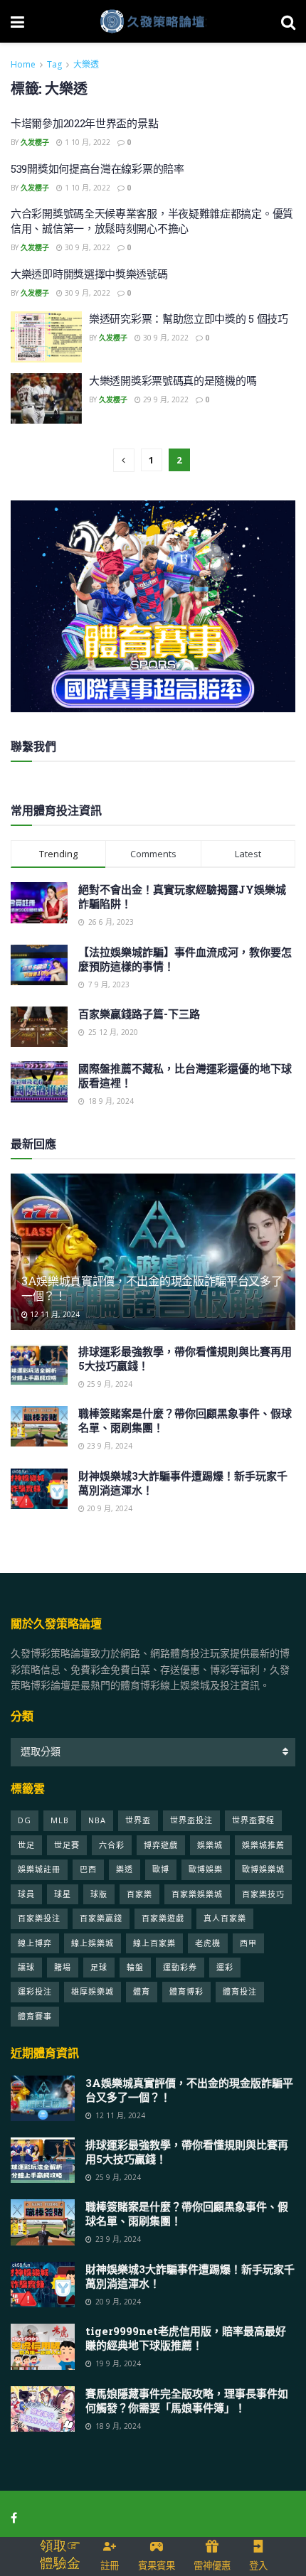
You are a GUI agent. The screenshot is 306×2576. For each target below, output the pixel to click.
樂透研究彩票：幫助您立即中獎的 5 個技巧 (189, 318)
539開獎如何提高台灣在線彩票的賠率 (97, 168)
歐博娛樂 (206, 1869)
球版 (99, 1894)
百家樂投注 (39, 1918)
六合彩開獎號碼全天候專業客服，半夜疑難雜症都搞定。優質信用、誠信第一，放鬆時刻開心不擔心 (152, 221)
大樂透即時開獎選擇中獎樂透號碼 (89, 274)
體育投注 (240, 1991)
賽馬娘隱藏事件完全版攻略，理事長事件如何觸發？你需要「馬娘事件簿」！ (187, 2400)
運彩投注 (35, 1991)
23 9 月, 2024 (109, 1446)
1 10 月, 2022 (86, 142)
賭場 (63, 1967)
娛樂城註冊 (39, 1869)
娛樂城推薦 (263, 1845)
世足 (26, 1845)
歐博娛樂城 (263, 1869)
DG (25, 1820)
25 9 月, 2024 (109, 1384)
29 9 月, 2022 (165, 399)
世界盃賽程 (253, 1820)
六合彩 (112, 1845)
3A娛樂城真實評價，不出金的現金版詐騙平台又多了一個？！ (152, 1288)
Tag (54, 64)
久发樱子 (35, 142)
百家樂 (139, 1894)
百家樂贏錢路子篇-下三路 (139, 1014)
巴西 (88, 1869)
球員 (26, 1894)
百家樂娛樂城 (197, 1894)
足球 (99, 1967)
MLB (60, 1820)
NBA (97, 1820)
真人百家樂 (225, 1918)
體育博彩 (186, 1991)
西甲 (248, 1943)
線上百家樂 (154, 1943)
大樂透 (86, 64)
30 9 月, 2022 (86, 247)
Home (23, 64)
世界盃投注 (191, 1820)
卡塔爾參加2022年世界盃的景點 (84, 123)
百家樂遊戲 (163, 1918)
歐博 (161, 1869)
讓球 (26, 1967)
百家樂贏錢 (101, 1918)
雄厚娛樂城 (93, 1991)
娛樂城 (210, 1845)
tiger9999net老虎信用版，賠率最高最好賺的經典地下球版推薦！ (186, 2338)
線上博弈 (35, 1943)
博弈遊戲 (161, 1845)
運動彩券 (180, 1967)
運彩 (225, 1967)
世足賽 (67, 1845)
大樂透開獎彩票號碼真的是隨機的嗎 (173, 380)
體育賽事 (35, 2016)
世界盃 (138, 1820)
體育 (142, 1991)
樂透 (125, 1869)
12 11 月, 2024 (54, 1314)
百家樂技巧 (263, 1894)
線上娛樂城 (93, 1943)
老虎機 (208, 1943)
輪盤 (135, 1967)
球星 (63, 1894)
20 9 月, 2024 (109, 1508)
